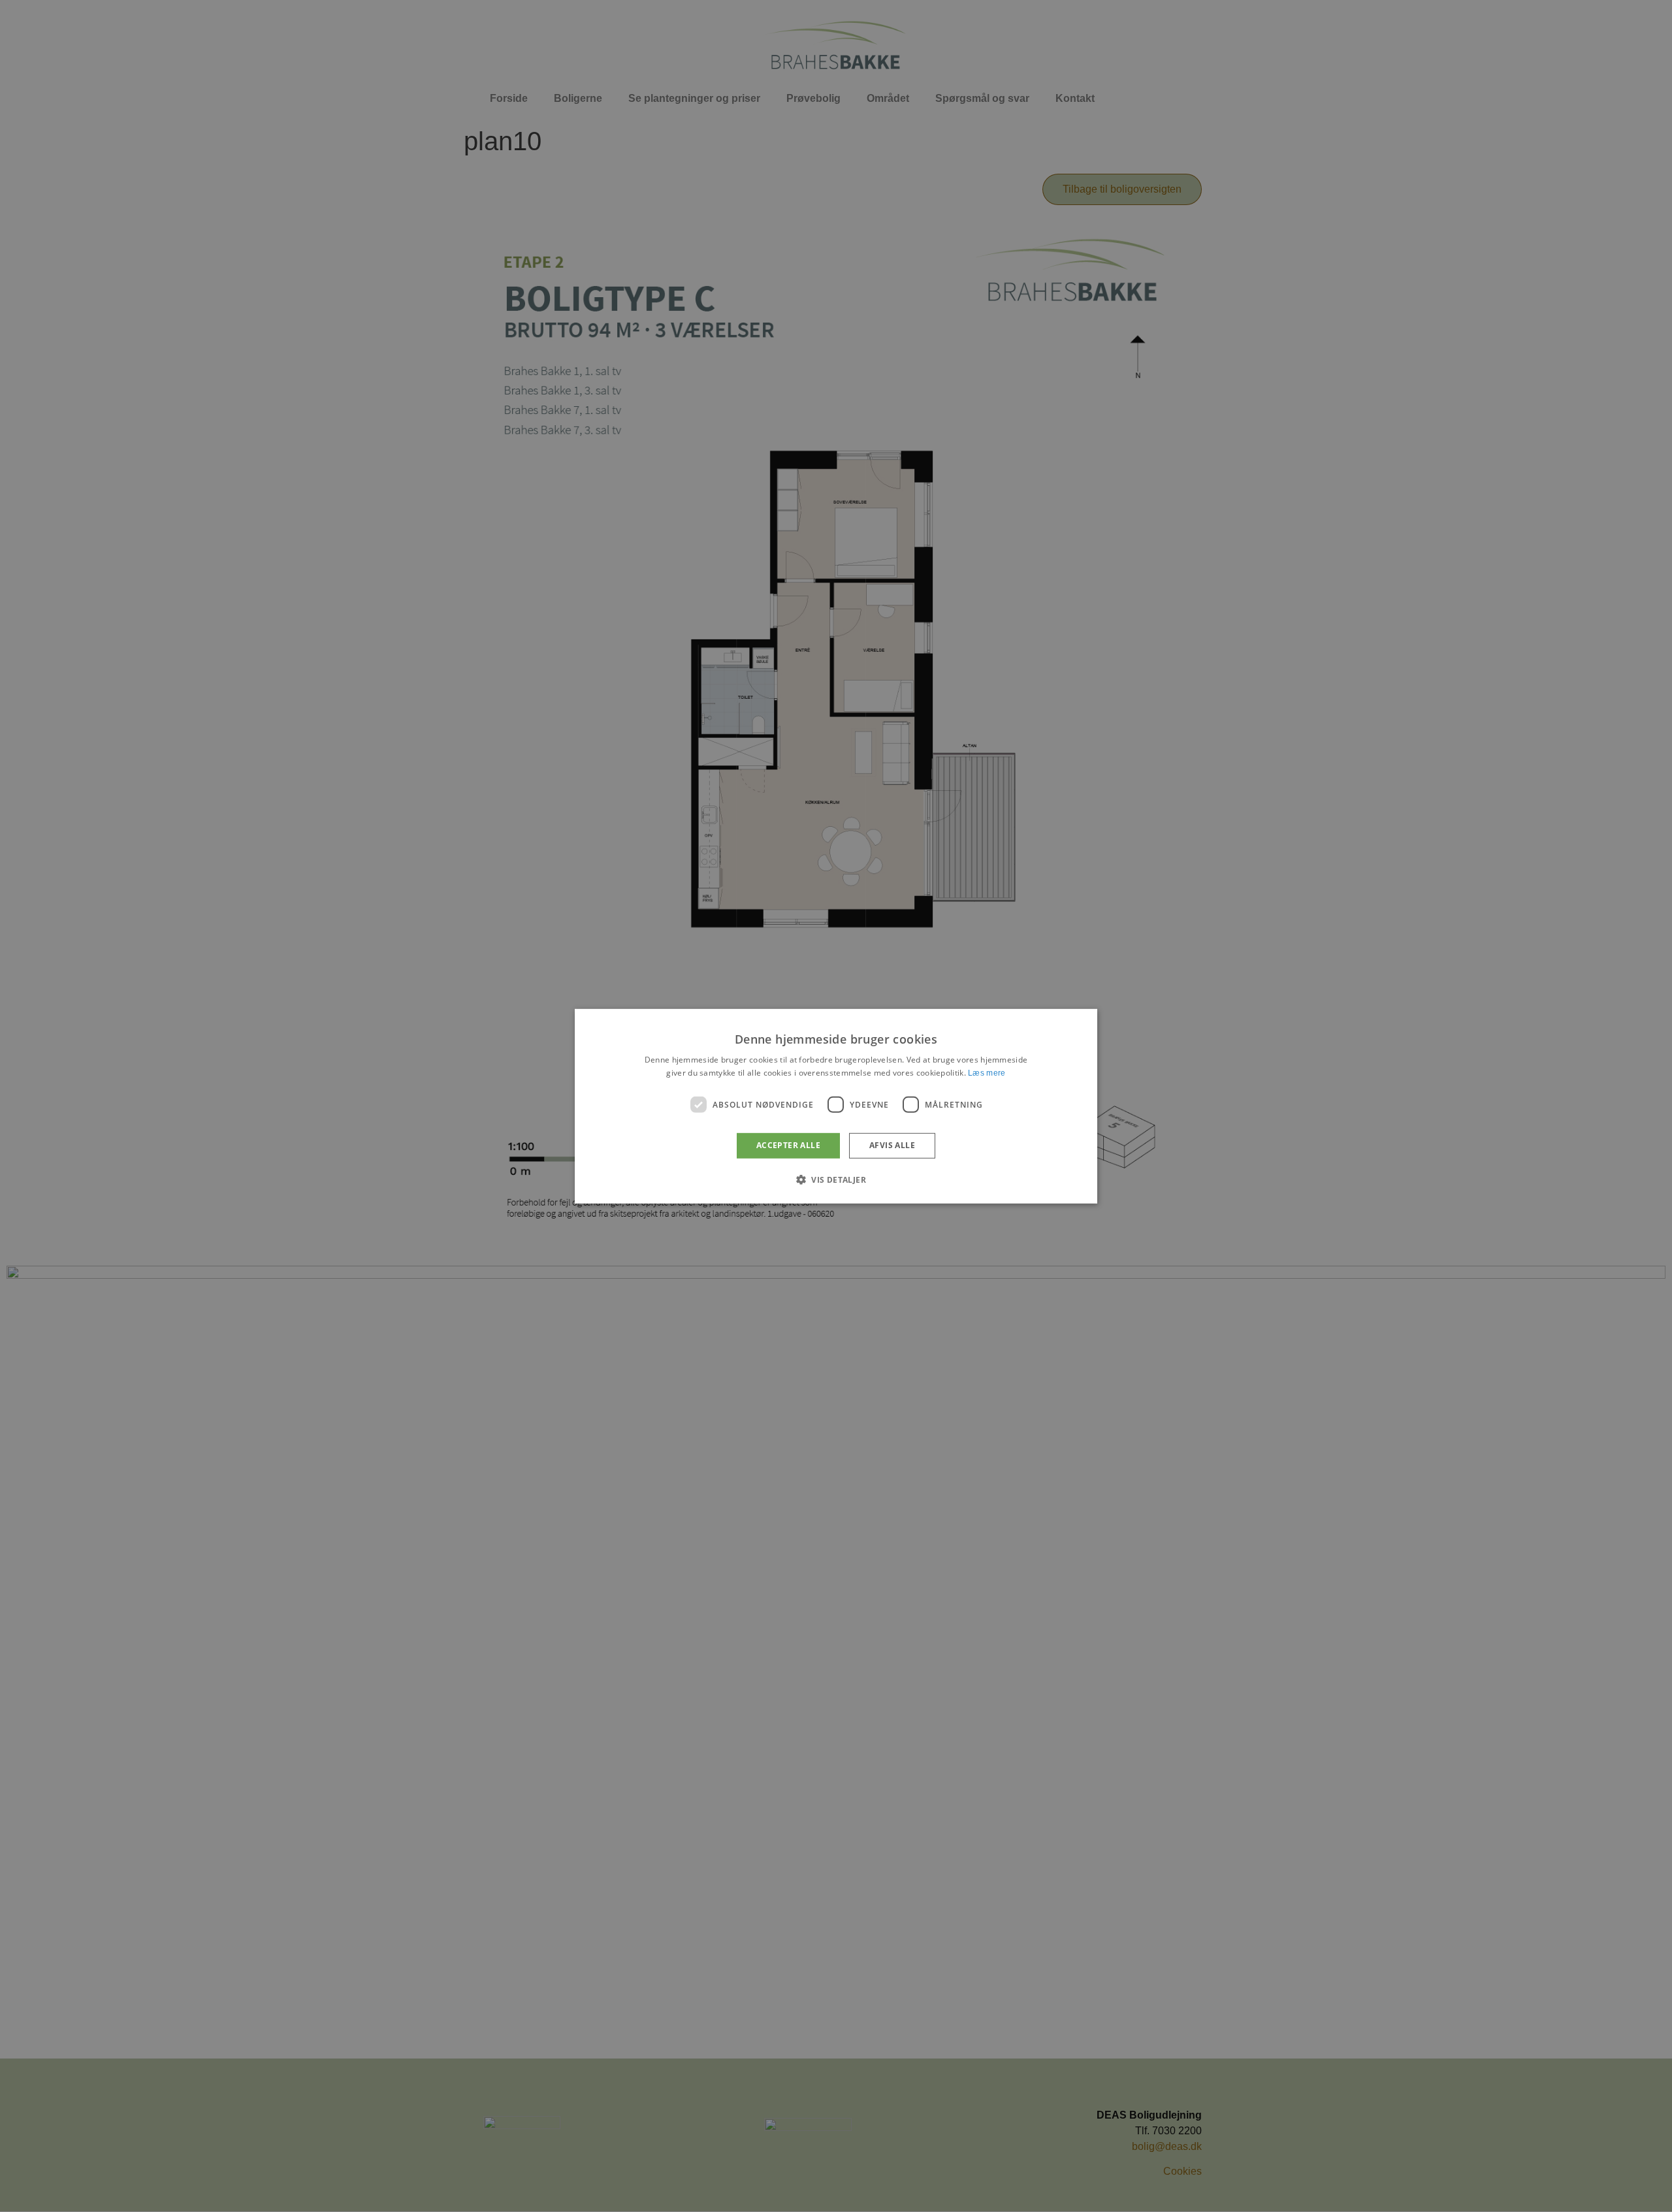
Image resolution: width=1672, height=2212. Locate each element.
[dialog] (836, 1106)
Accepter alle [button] (788, 1145)
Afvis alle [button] (892, 1145)
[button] (836, 1179)
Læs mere (987, 1073)
